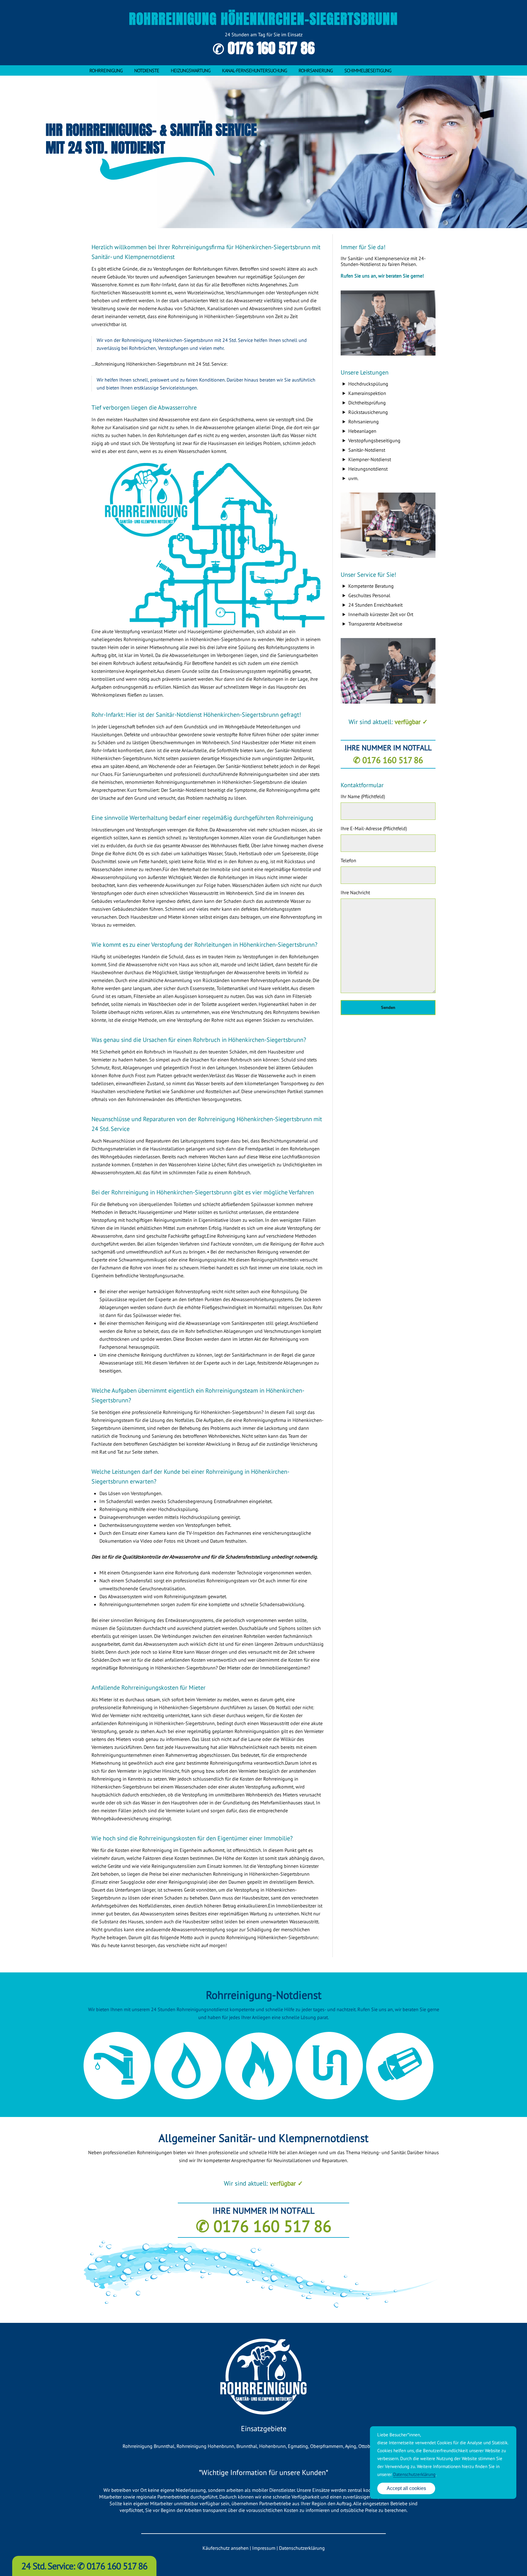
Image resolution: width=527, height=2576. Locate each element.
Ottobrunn (369, 2446)
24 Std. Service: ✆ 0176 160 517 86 (84, 2566)
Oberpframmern (327, 2446)
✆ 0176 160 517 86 (264, 48)
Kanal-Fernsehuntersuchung (255, 70)
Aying (351, 2446)
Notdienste (147, 70)
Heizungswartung (191, 70)
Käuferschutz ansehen (226, 2548)
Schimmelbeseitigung (368, 70)
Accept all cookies (406, 2488)
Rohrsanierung (316, 70)
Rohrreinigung (106, 70)
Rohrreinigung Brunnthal (149, 2446)
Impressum (264, 2548)
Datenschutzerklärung (302, 2548)
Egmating (298, 2446)
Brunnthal (247, 2446)
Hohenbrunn (272, 2446)
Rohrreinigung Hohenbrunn (205, 2446)
